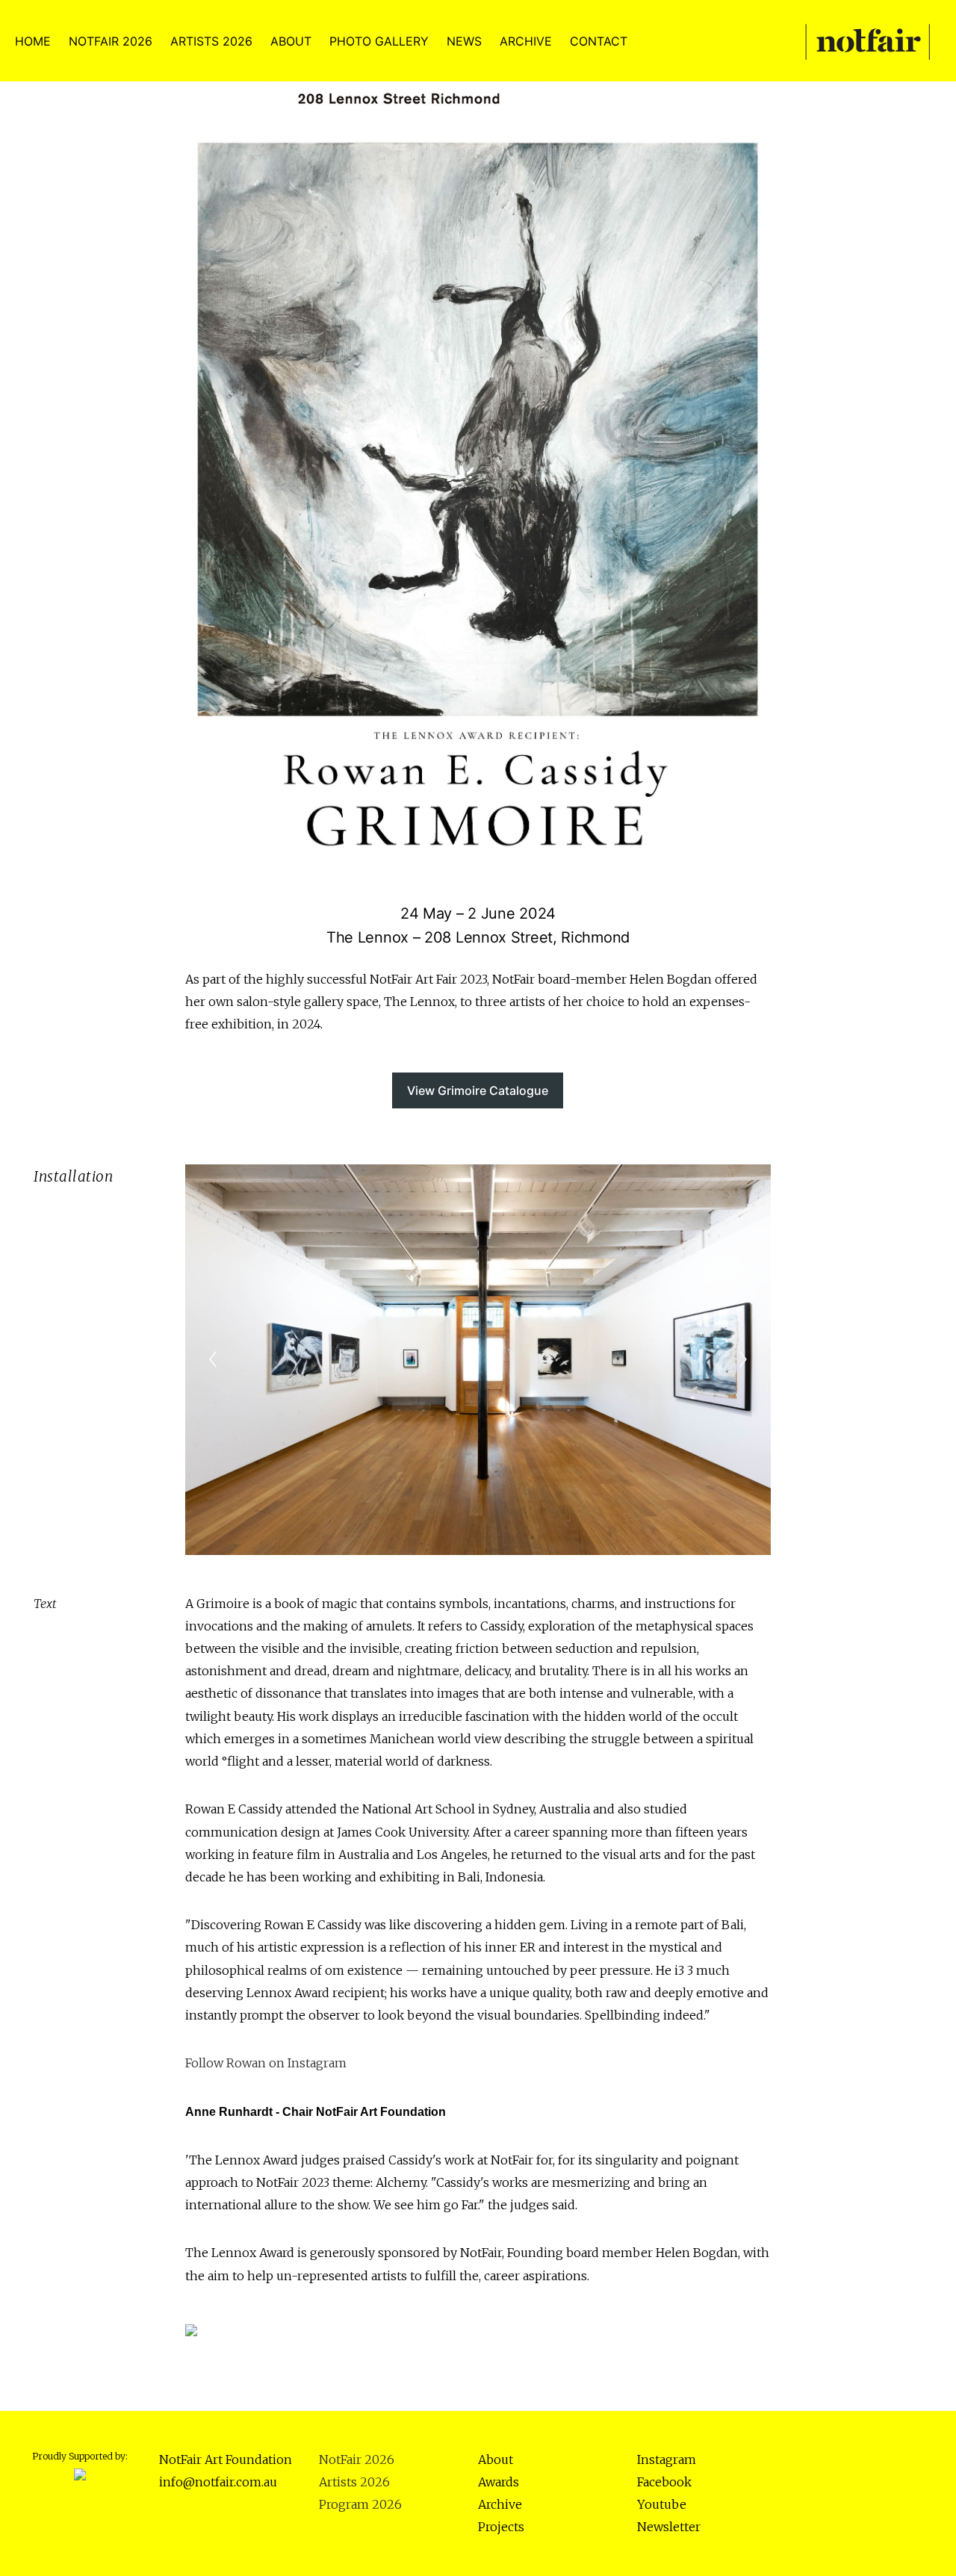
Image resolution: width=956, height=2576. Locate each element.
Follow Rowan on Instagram (266, 2063)
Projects (501, 2527)
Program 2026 (360, 2504)
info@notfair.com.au (218, 2482)
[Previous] (213, 1359)
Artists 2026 (354, 2482)
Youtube (662, 2504)
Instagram (667, 2459)
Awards (499, 2482)
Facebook (664, 2482)
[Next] (743, 1359)
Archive (500, 2504)
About (496, 2459)
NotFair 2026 (357, 2459)
